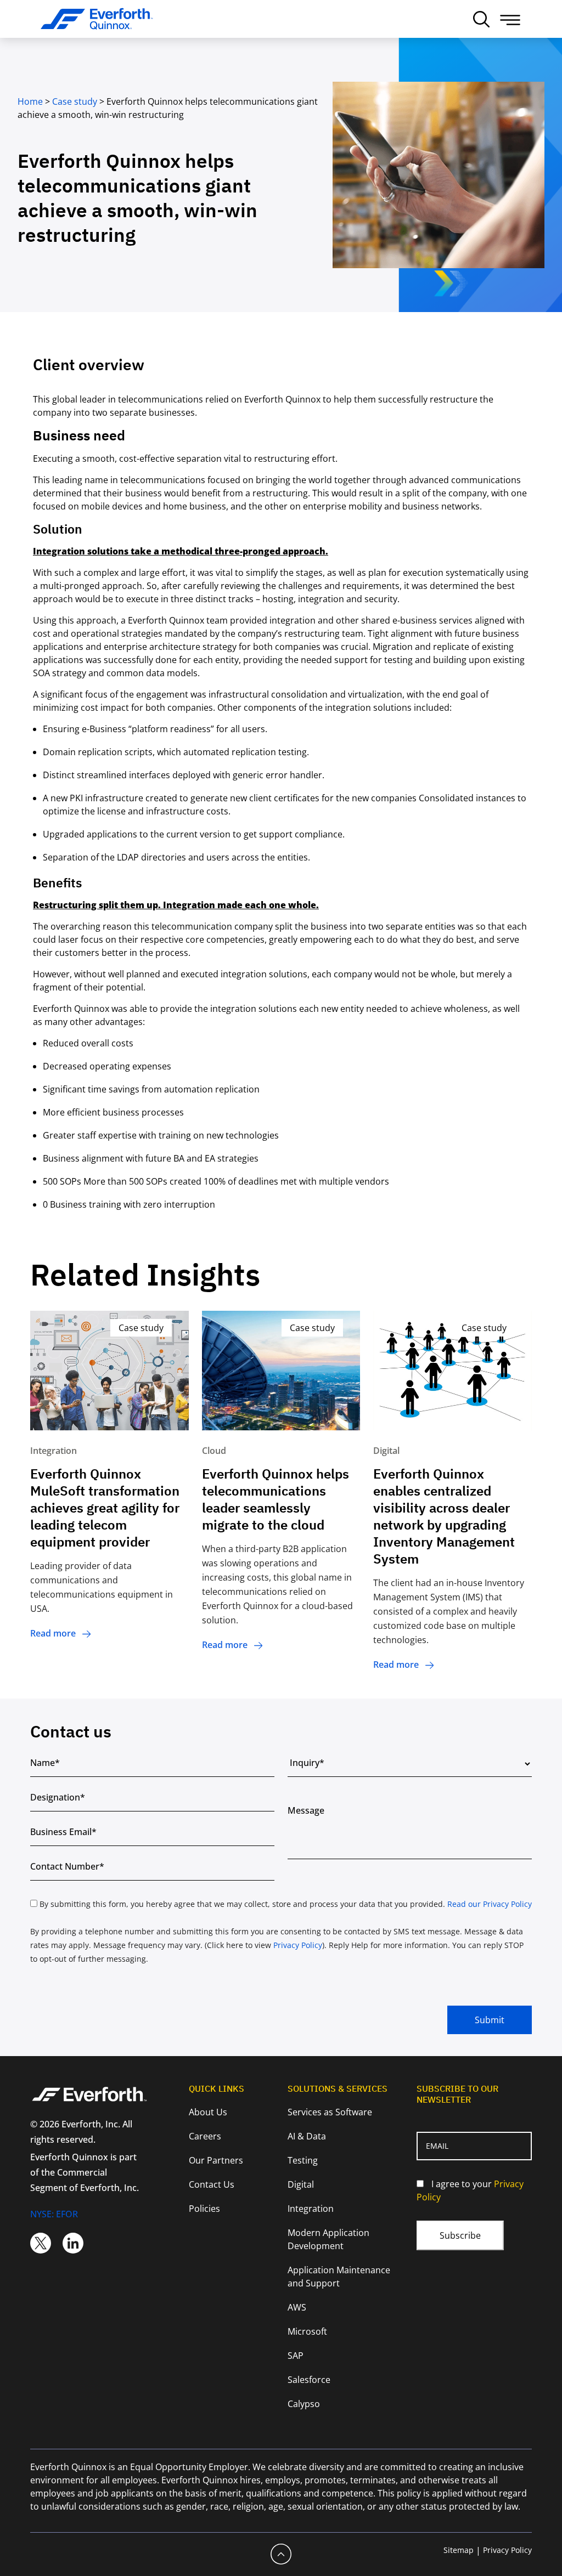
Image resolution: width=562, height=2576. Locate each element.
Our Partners (216, 2160)
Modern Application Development (328, 2239)
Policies (204, 2209)
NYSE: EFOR (54, 2214)
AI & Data (307, 2136)
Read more (53, 1633)
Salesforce (309, 2380)
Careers (205, 2136)
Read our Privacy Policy (490, 1904)
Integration (311, 2209)
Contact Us (212, 2184)
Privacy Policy (298, 1945)
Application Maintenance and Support (339, 2277)
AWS (297, 2307)
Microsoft (307, 2331)
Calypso (304, 2404)
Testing (303, 2160)
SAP (296, 2356)
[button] (510, 20)
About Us (208, 2112)
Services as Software (330, 2112)
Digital (301, 2184)
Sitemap (459, 2550)
